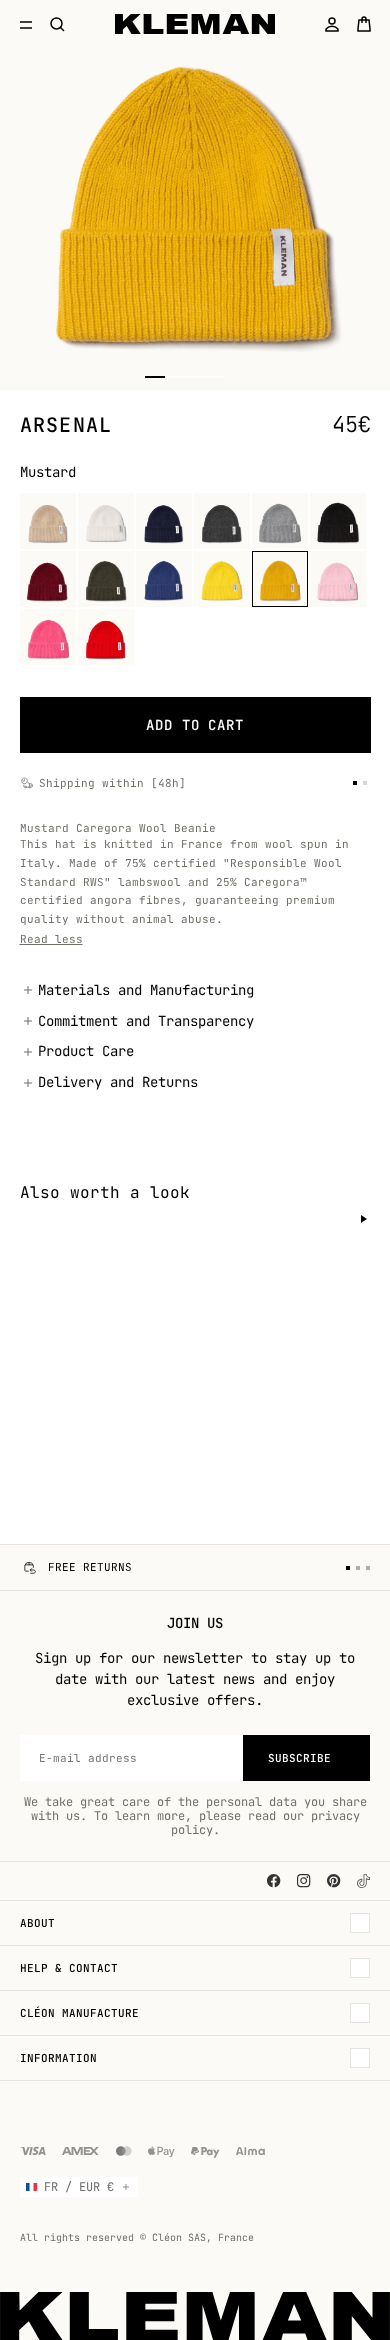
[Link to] (363, 1881)
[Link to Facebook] (274, 1881)
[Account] (332, 24)
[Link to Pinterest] (334, 1881)
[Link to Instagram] (304, 1881)
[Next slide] (364, 1219)
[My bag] (364, 24)
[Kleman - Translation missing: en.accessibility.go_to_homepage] (195, 24)
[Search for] (58, 24)
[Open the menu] (26, 24)
